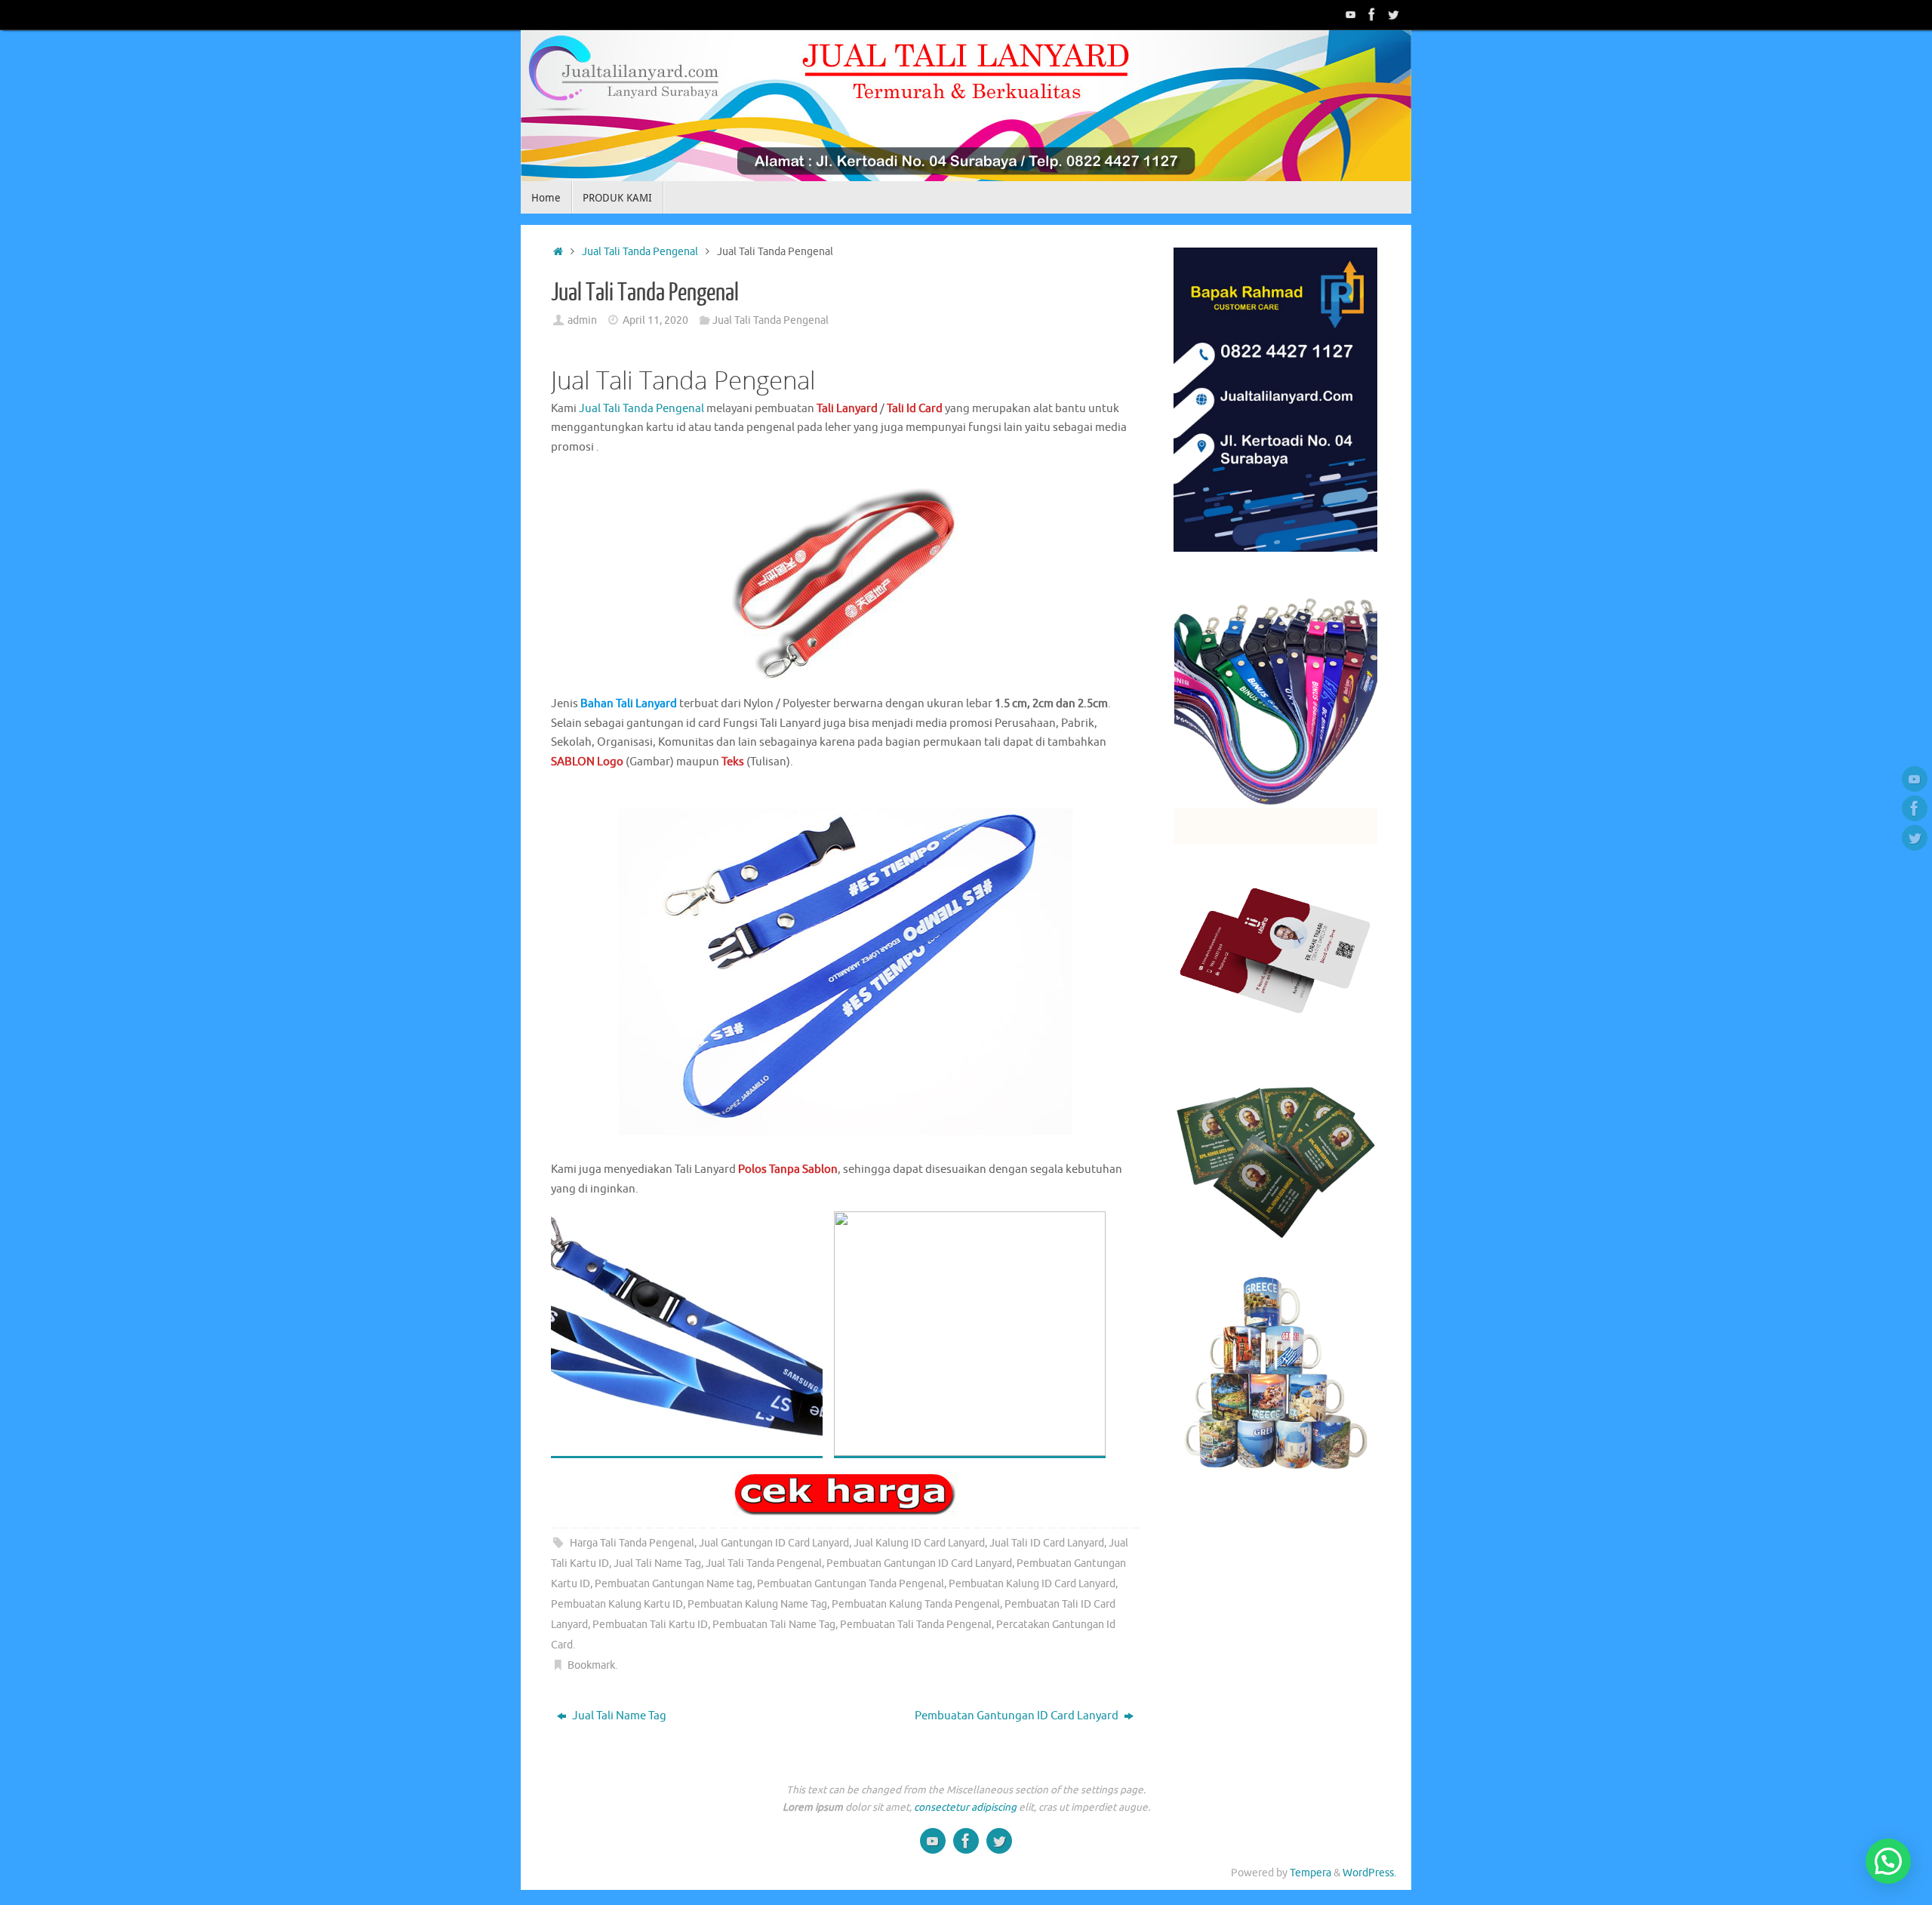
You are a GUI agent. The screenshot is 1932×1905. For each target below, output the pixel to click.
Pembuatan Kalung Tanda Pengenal (916, 1604)
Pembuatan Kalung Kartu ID (617, 1604)
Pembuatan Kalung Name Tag (757, 1604)
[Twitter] (1393, 14)
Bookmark (591, 1665)
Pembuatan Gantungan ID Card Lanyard (919, 1563)
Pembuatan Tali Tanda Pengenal (916, 1625)
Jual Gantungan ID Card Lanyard (774, 1543)
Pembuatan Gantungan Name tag (674, 1584)
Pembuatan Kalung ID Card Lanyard (1032, 1584)
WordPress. (1369, 1873)
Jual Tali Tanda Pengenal (640, 252)
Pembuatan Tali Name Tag (774, 1625)
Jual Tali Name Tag (657, 1563)
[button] (1888, 1861)
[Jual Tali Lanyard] (1351, 14)
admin (582, 320)
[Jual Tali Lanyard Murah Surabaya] (1372, 14)
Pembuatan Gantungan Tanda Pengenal (851, 1584)
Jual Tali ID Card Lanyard (1047, 1543)
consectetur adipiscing (965, 1807)
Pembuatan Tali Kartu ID (650, 1625)
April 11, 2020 (655, 320)
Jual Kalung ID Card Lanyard (919, 1543)
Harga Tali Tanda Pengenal (632, 1543)
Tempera (1311, 1873)
